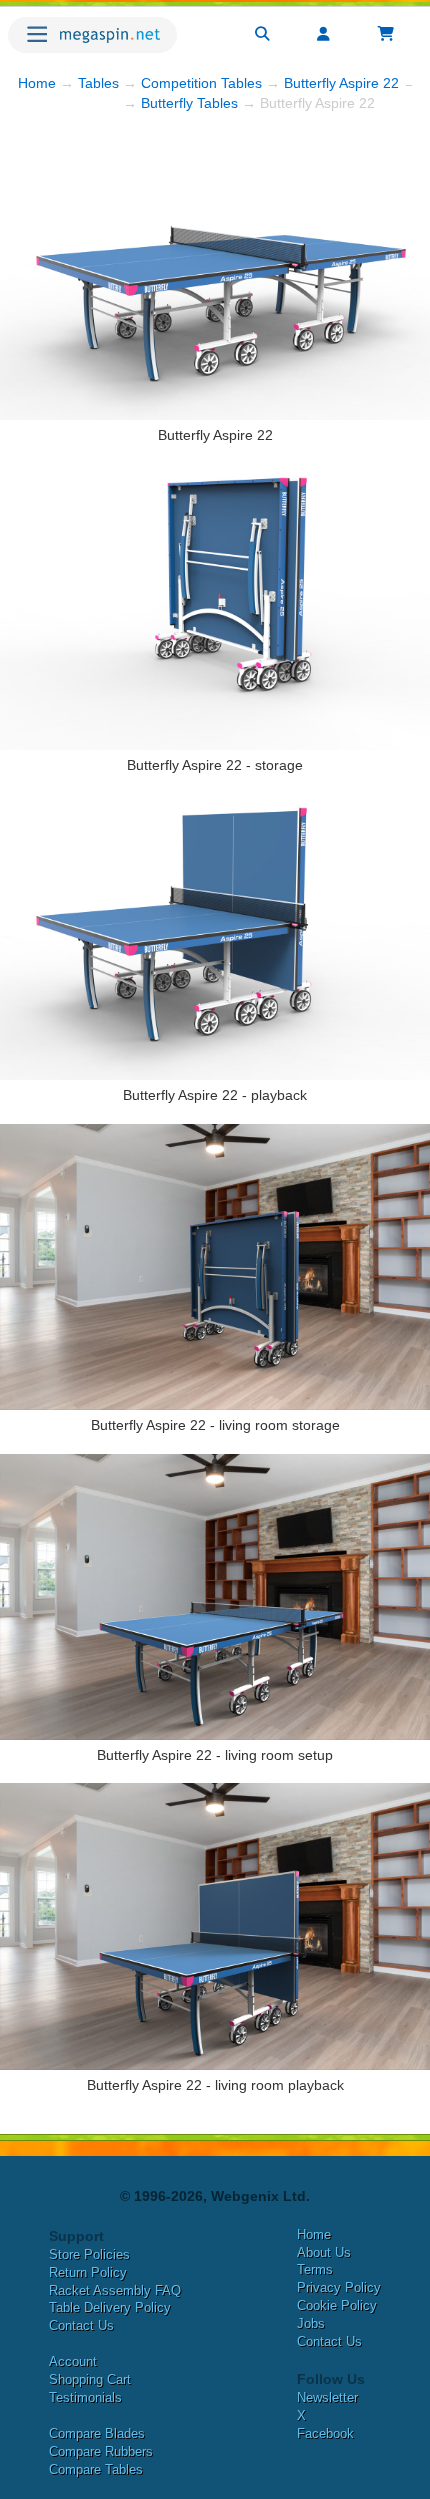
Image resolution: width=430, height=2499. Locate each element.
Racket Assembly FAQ (115, 2290)
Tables (98, 83)
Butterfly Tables (189, 103)
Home (37, 83)
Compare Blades (97, 2433)
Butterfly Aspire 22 (341, 83)
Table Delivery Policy (110, 2307)
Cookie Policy (337, 2305)
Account (73, 2361)
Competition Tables (201, 83)
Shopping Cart (90, 2379)
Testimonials (85, 2397)
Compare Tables (96, 2469)
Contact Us (81, 2325)
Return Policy (88, 2272)
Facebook (325, 2433)
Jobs (311, 2323)
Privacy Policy (339, 2287)
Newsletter (327, 2397)
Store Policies (89, 2254)
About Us (324, 2252)
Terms (315, 2269)
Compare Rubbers (101, 2451)
